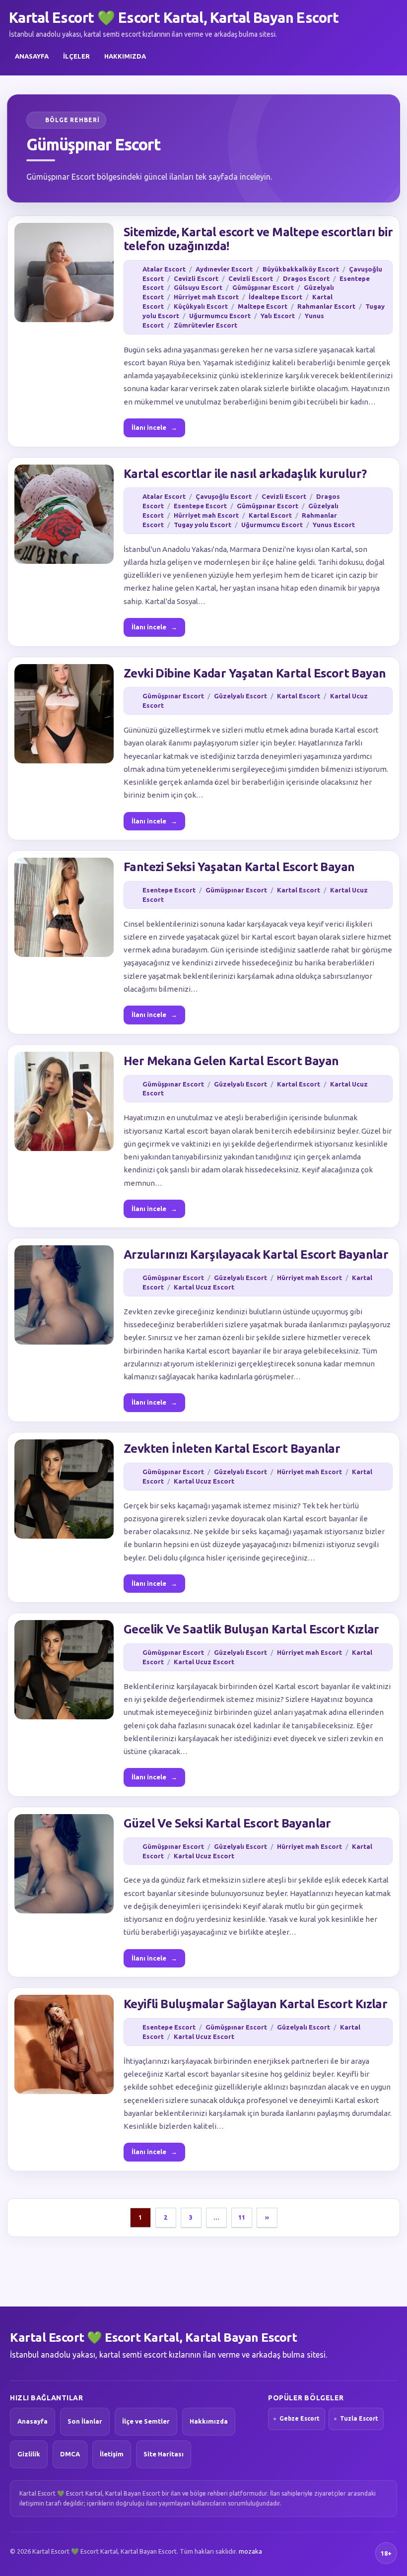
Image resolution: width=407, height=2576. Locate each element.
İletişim (112, 2454)
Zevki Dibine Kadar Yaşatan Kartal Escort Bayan (255, 673)
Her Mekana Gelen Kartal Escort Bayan (231, 1061)
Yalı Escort (278, 316)
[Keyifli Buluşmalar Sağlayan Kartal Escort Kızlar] (64, 2044)
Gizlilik (29, 2454)
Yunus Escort (334, 525)
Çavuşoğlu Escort (224, 496)
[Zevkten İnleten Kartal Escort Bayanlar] (64, 1489)
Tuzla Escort (359, 2418)
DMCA (70, 2454)
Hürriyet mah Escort (206, 297)
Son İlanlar (85, 2421)
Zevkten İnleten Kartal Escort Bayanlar (232, 1449)
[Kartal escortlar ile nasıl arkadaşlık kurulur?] (64, 514)
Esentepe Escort (200, 506)
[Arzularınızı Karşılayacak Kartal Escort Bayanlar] (64, 1295)
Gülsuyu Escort (198, 287)
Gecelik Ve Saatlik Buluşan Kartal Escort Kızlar (251, 1629)
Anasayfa (32, 56)
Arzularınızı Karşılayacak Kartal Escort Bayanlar (256, 1254)
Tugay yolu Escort (203, 525)
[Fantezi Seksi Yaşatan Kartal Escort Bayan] (64, 907)
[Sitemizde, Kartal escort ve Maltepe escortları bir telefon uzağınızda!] (64, 272)
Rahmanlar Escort (326, 306)
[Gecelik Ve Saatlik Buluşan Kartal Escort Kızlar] (64, 1670)
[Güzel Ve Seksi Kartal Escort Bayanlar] (64, 1864)
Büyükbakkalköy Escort (301, 269)
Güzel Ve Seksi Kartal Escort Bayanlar (227, 1823)
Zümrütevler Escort (205, 325)
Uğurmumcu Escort (220, 316)
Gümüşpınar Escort (263, 287)
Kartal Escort (270, 515)
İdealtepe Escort (275, 297)
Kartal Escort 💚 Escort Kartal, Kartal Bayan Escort (174, 17)
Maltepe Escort (263, 306)
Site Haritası (164, 2454)
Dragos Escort (306, 278)
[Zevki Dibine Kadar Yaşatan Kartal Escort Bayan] (64, 714)
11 (242, 2217)
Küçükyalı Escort (201, 306)
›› (267, 2217)
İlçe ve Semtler (146, 2421)
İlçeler (76, 56)
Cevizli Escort (196, 278)
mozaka (250, 2551)
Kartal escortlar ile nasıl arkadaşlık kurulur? (245, 474)
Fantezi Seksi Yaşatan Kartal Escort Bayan (239, 867)
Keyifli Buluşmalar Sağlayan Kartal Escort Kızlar (255, 2004)
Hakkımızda (125, 56)
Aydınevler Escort (224, 269)
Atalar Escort (164, 269)
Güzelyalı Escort (240, 696)
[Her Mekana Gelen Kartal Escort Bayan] (64, 1101)
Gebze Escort (300, 2418)
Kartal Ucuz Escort (204, 1287)
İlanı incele (154, 427)
